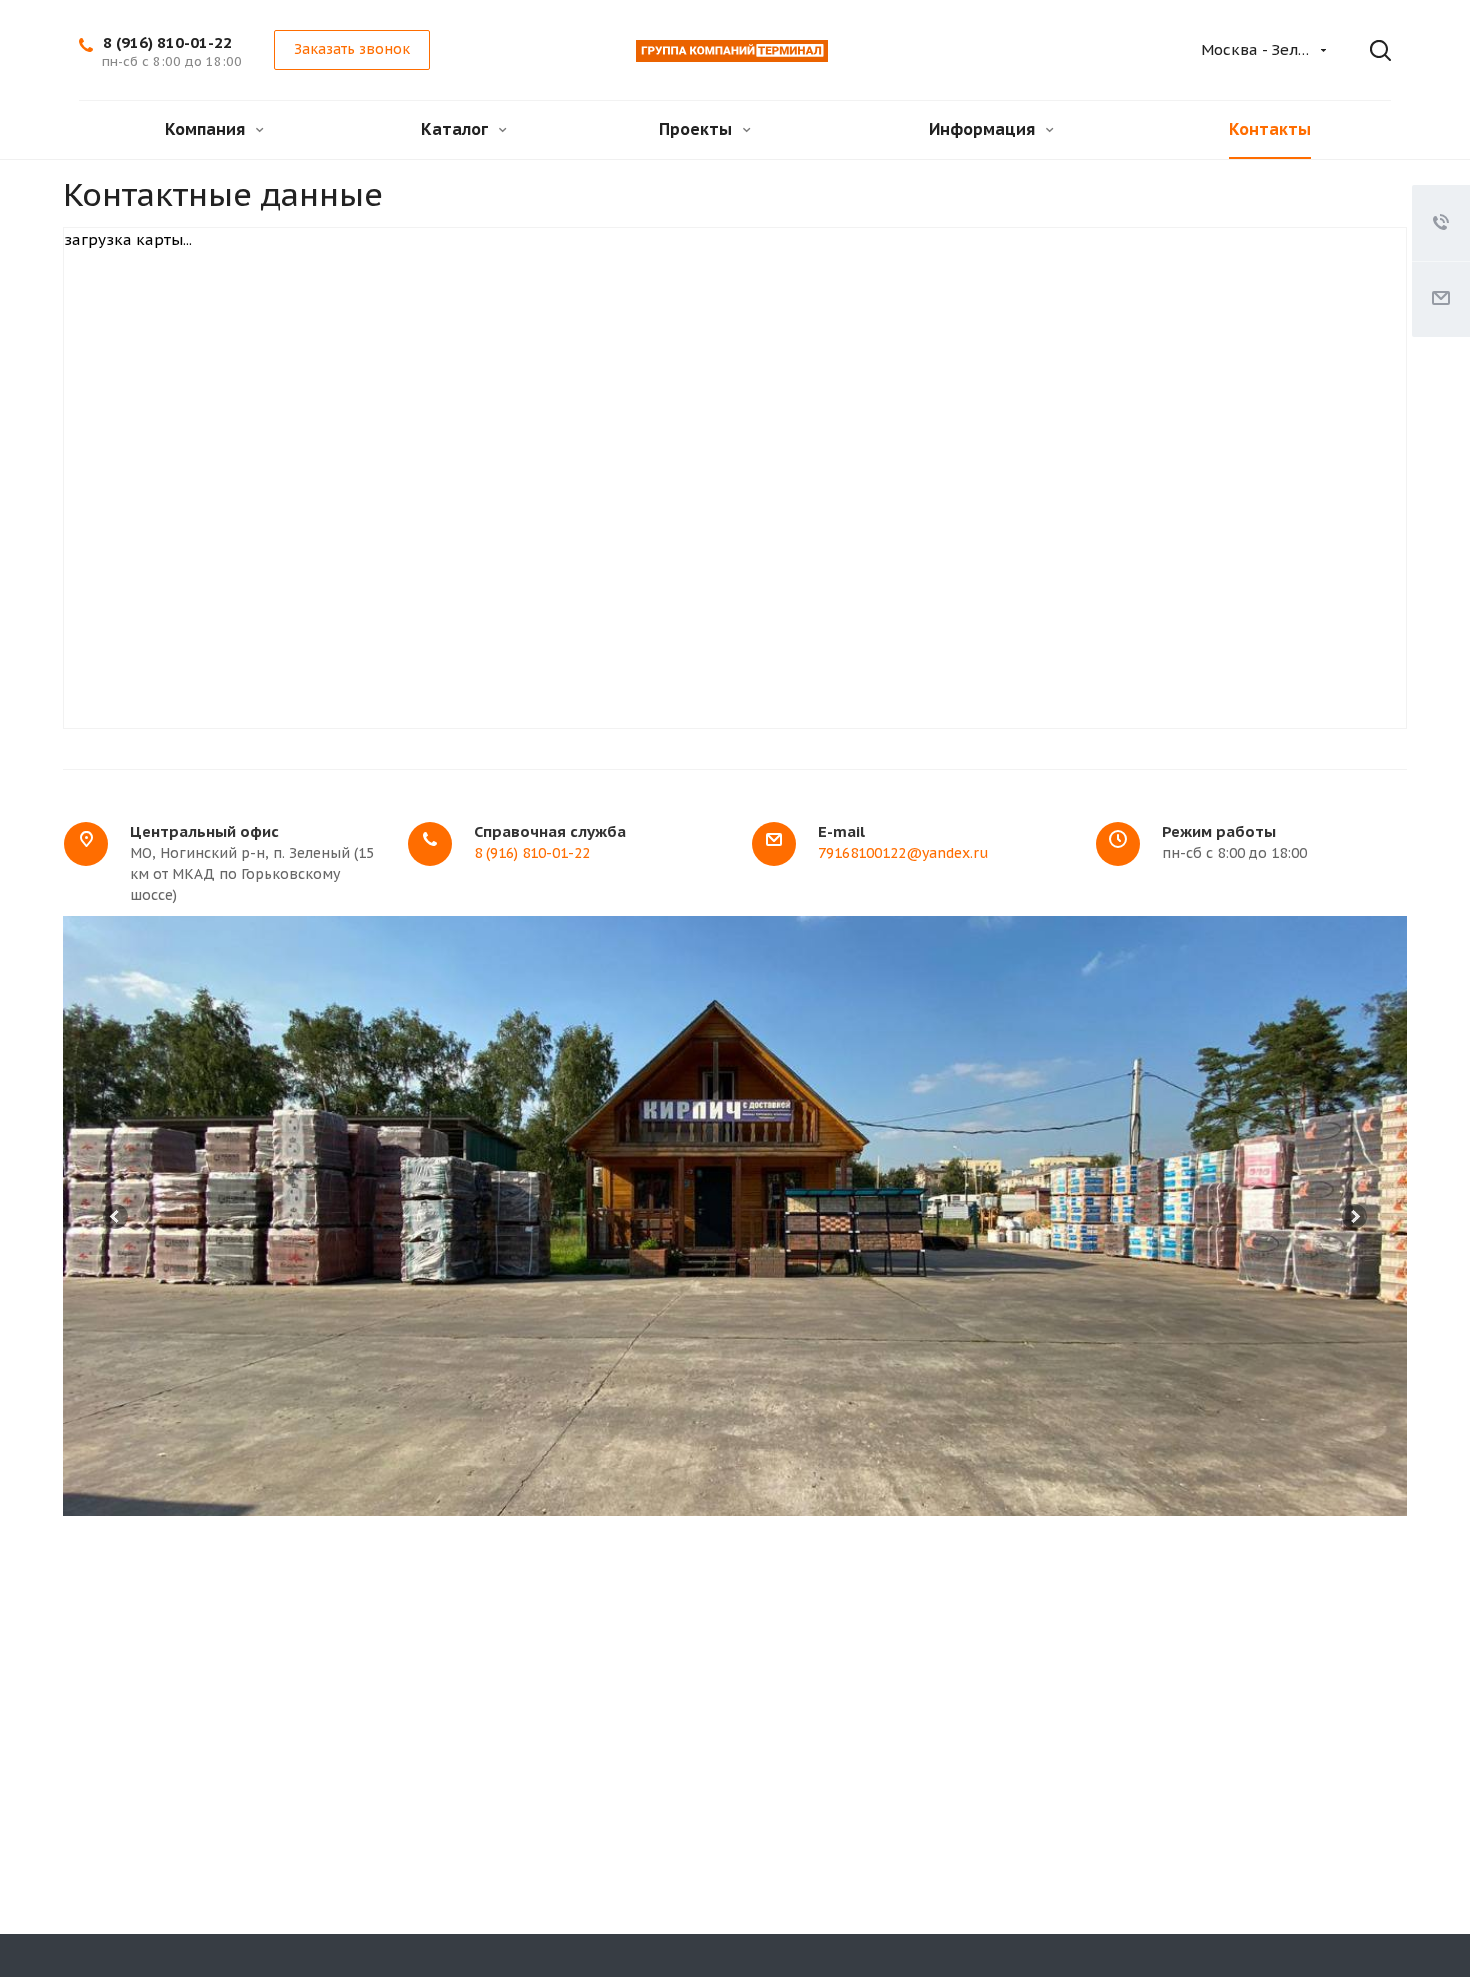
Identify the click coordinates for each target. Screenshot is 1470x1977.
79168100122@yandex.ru (903, 853)
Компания (207, 129)
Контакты (1270, 129)
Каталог (456, 129)
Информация (984, 129)
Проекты (697, 129)
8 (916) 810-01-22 (167, 42)
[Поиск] (1366, 51)
